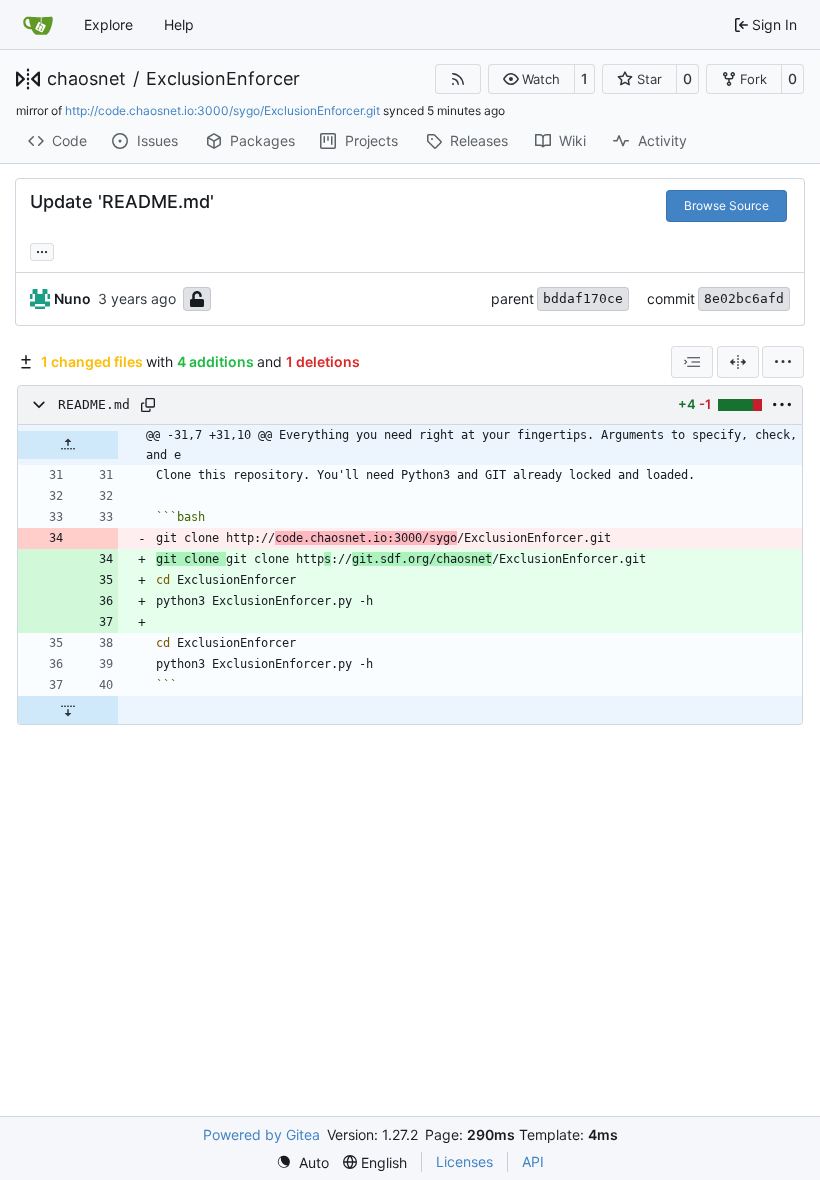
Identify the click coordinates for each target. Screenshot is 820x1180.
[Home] (38, 25)
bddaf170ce (583, 298)
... (42, 249)
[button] (531, 79)
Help (179, 24)
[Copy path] (148, 405)
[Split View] (738, 362)
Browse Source (726, 205)
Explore (108, 24)
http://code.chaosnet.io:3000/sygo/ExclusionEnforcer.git (222, 110)
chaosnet (86, 79)
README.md (94, 404)
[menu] (783, 362)
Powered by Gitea (261, 1134)
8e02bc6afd (744, 298)
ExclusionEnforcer (223, 79)
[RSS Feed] (458, 79)
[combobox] (692, 362)
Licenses (464, 1161)
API (533, 1161)
